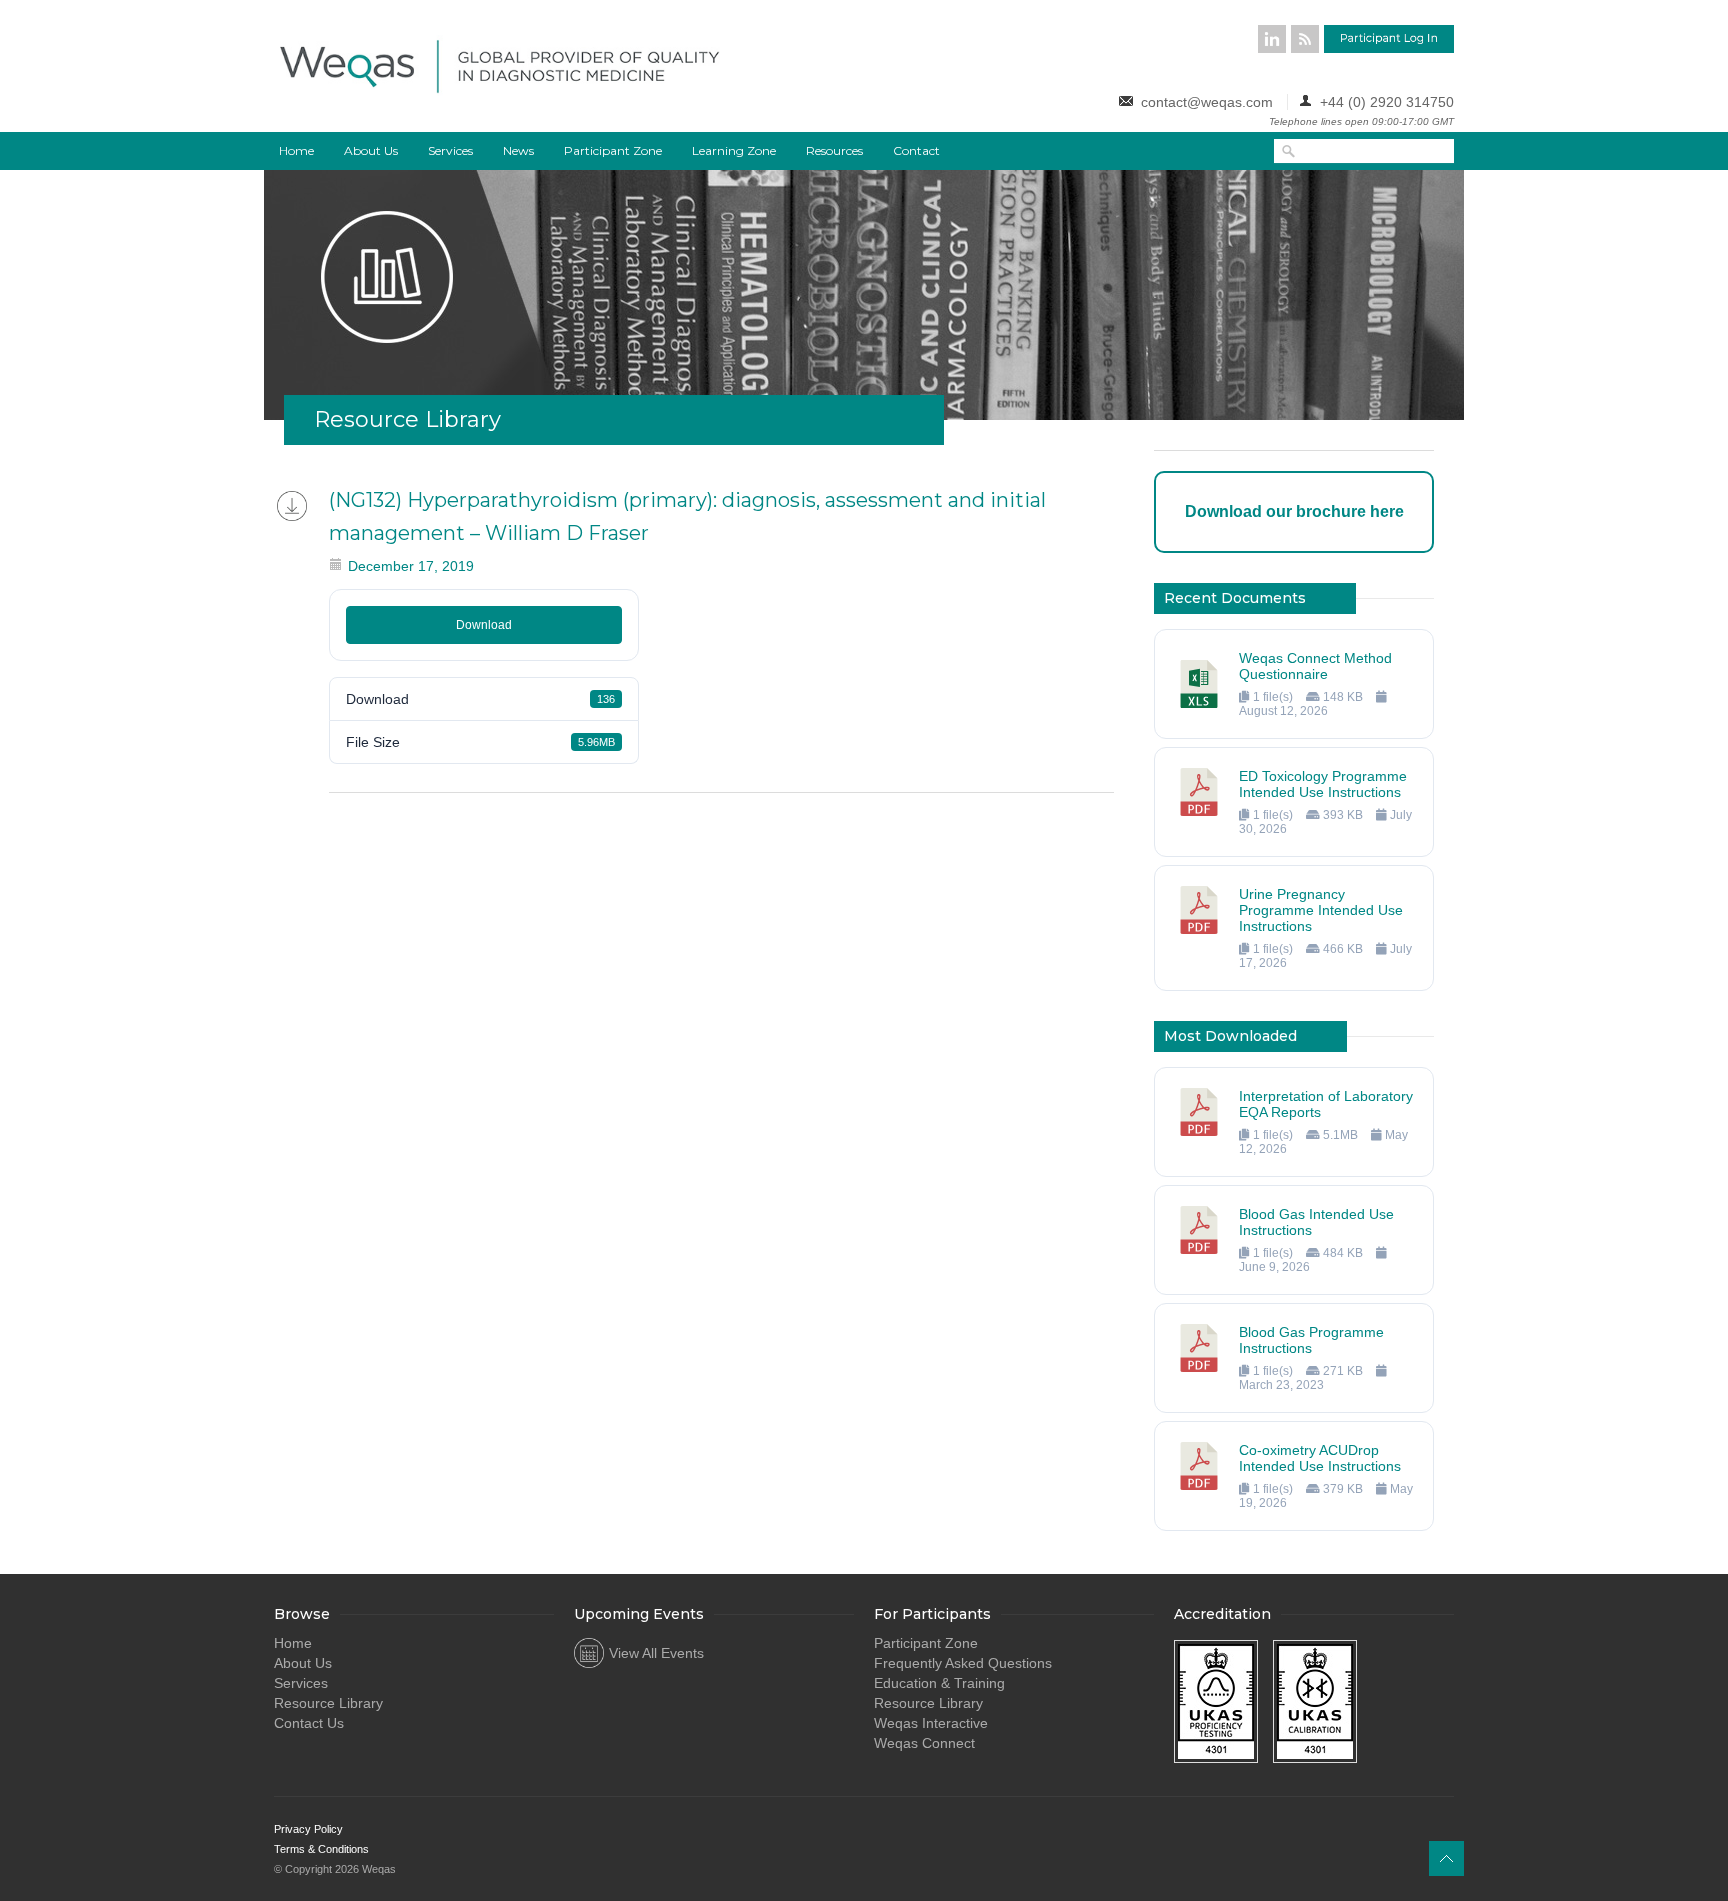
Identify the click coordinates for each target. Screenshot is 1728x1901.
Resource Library (328, 1703)
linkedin (1272, 39)
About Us (371, 150)
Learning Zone (734, 150)
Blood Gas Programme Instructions (1311, 1340)
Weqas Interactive (931, 1723)
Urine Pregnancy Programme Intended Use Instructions (1321, 910)
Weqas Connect (924, 1743)
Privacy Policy (308, 1829)
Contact (916, 150)
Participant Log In (1389, 39)
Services (450, 150)
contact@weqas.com (1207, 102)
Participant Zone (613, 150)
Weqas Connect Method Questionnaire (1315, 666)
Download (484, 625)
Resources (834, 150)
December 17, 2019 (411, 566)
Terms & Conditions (321, 1849)
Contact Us (309, 1723)
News (518, 150)
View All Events (656, 1653)
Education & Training (939, 1683)
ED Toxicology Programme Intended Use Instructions (1323, 784)
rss (1305, 39)
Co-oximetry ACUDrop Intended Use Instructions (1320, 1458)
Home (296, 150)
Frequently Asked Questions (963, 1663)
